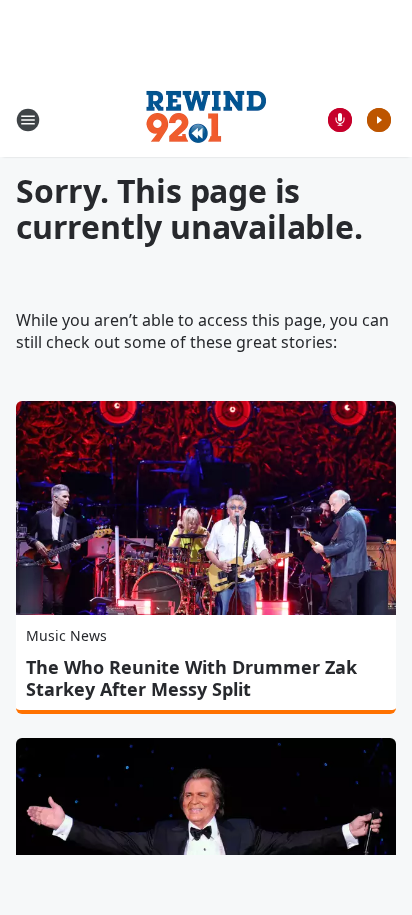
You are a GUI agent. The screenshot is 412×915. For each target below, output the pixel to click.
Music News (66, 635)
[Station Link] (206, 119)
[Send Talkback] (340, 120)
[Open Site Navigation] (28, 120)
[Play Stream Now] (379, 120)
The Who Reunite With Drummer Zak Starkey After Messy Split (191, 678)
